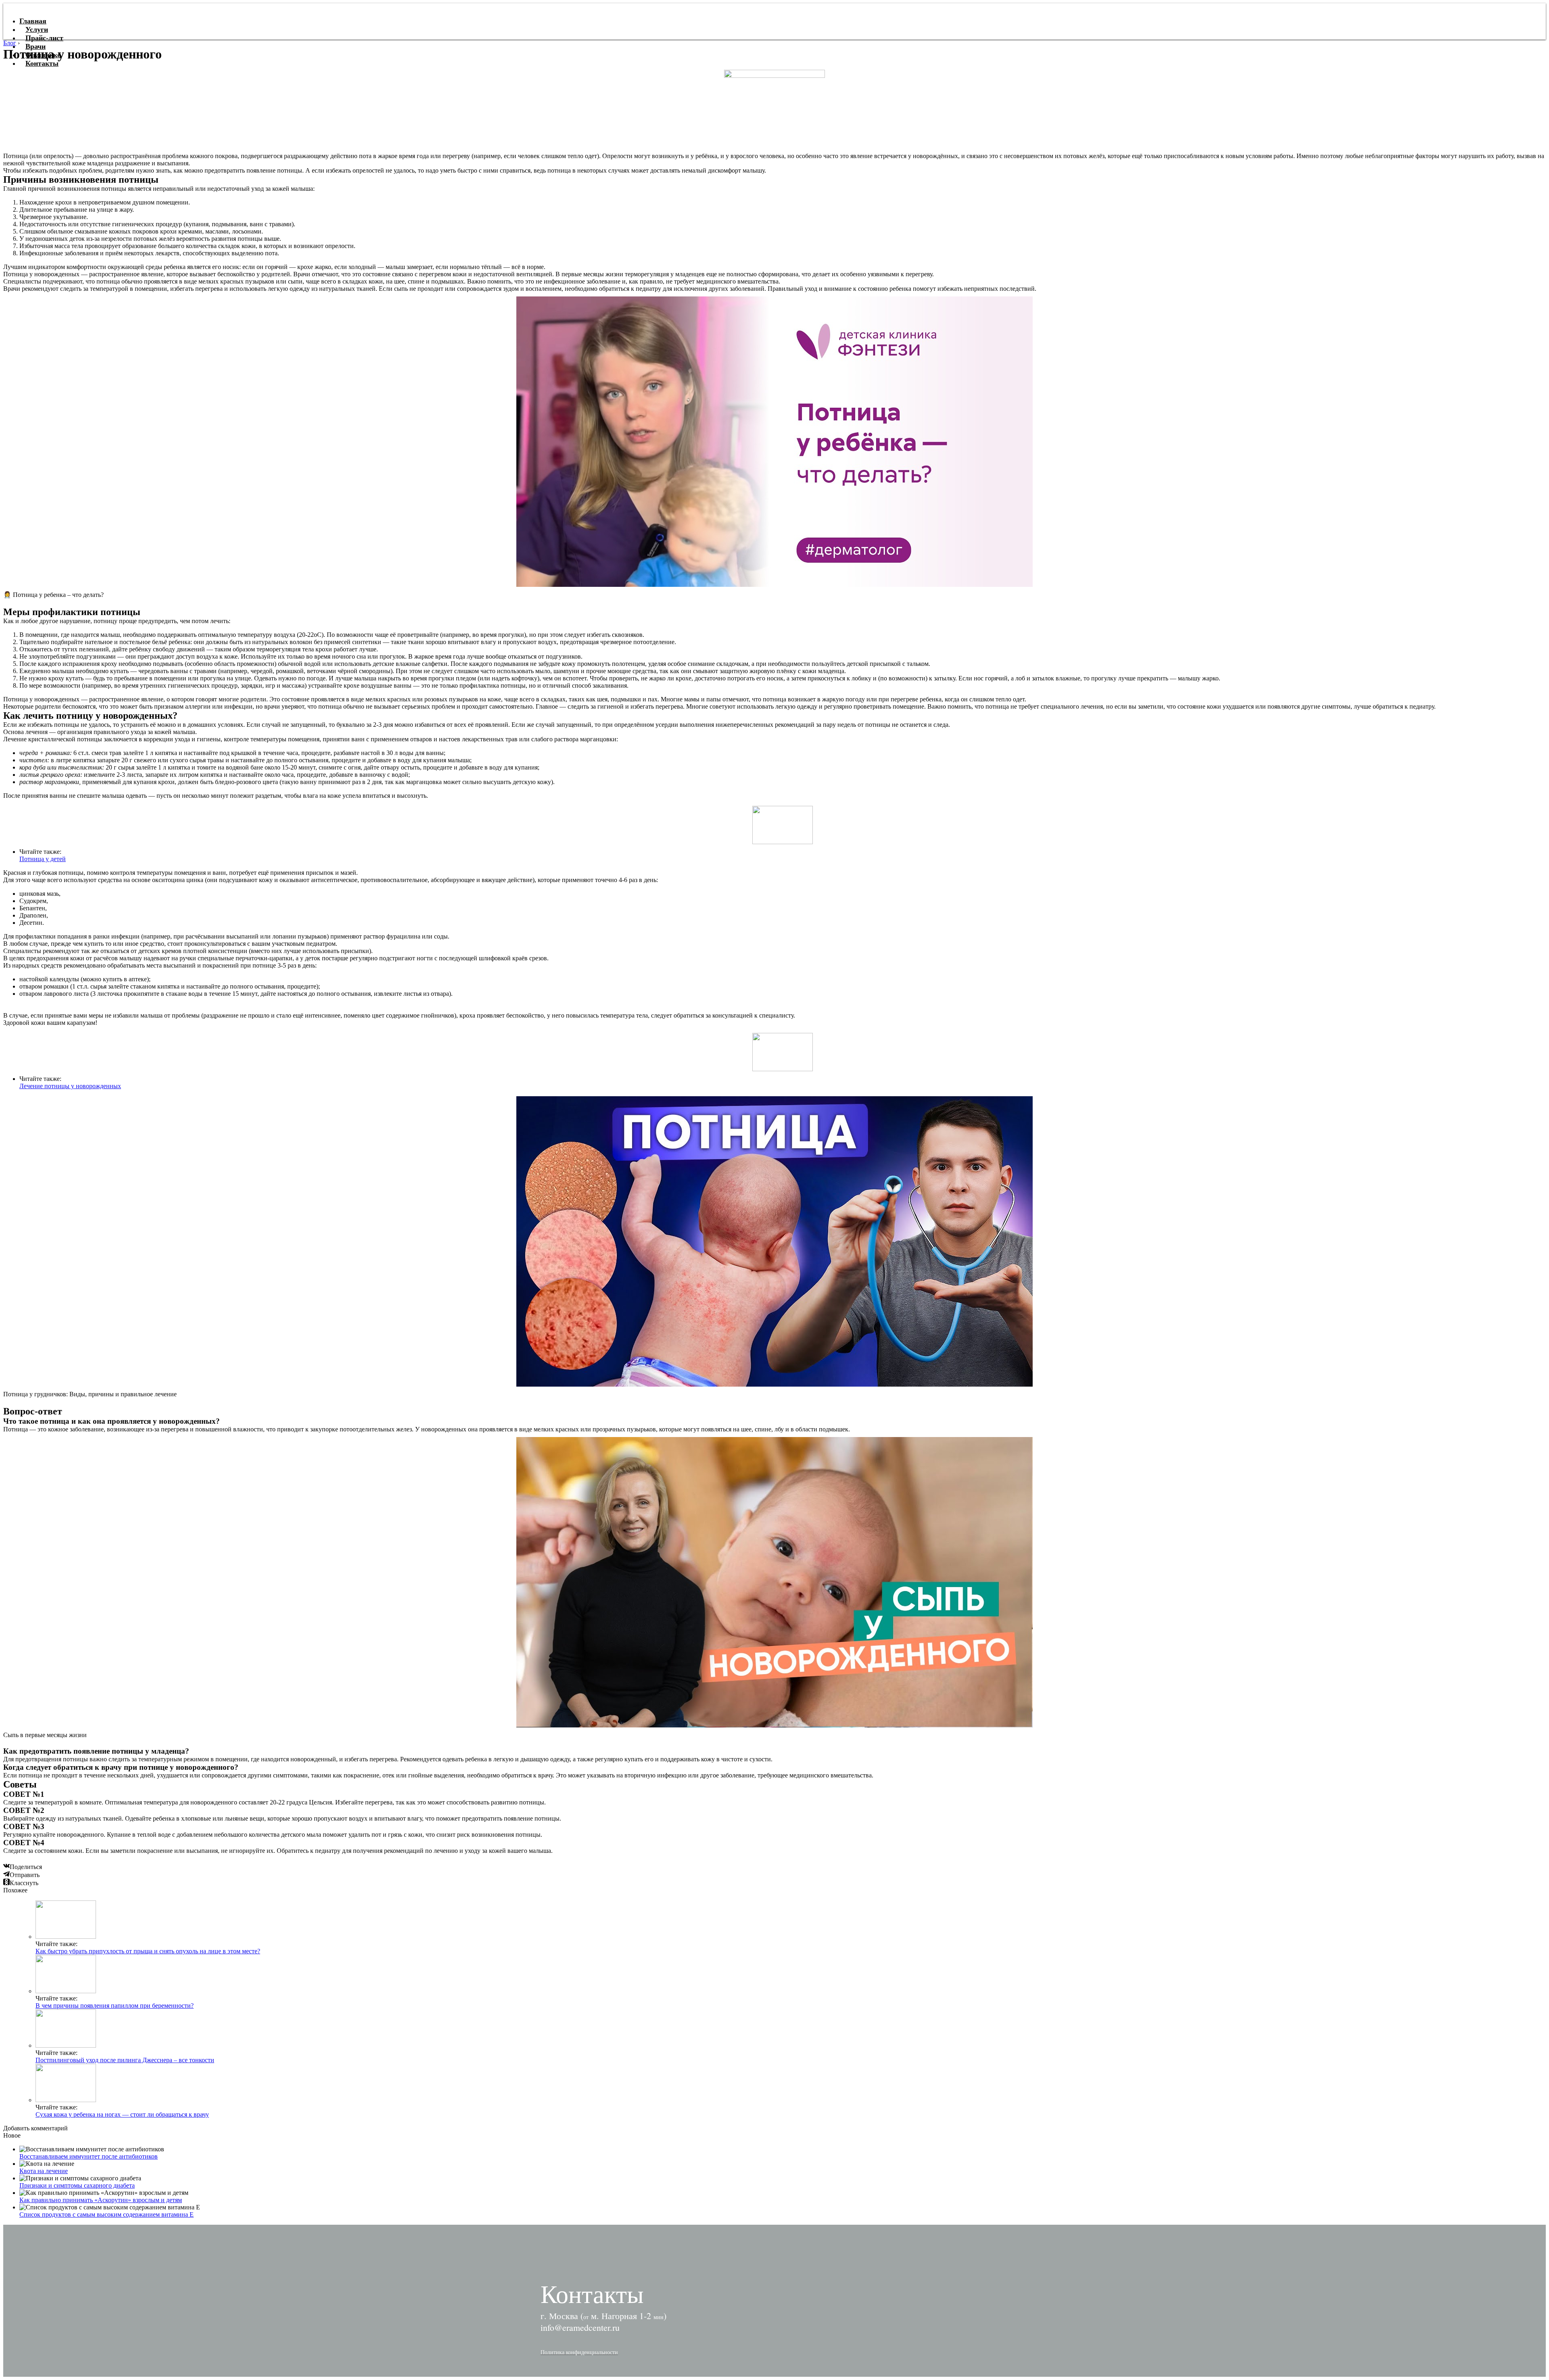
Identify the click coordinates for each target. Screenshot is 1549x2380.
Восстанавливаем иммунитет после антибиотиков (89, 2156)
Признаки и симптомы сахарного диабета (77, 2185)
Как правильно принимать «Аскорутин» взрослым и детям (101, 2200)
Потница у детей (43, 859)
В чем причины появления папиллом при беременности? (115, 2006)
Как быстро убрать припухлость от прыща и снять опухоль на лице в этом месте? (148, 1951)
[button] (579, 2352)
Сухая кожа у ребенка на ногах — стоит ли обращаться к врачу (122, 2114)
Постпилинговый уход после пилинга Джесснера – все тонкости (125, 2060)
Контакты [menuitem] (42, 63)
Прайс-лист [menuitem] (44, 38)
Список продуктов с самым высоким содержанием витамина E (106, 2214)
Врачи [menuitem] (35, 46)
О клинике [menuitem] (43, 55)
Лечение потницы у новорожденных (70, 1086)
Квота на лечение (44, 2171)
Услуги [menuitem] (37, 29)
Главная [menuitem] (33, 21)
